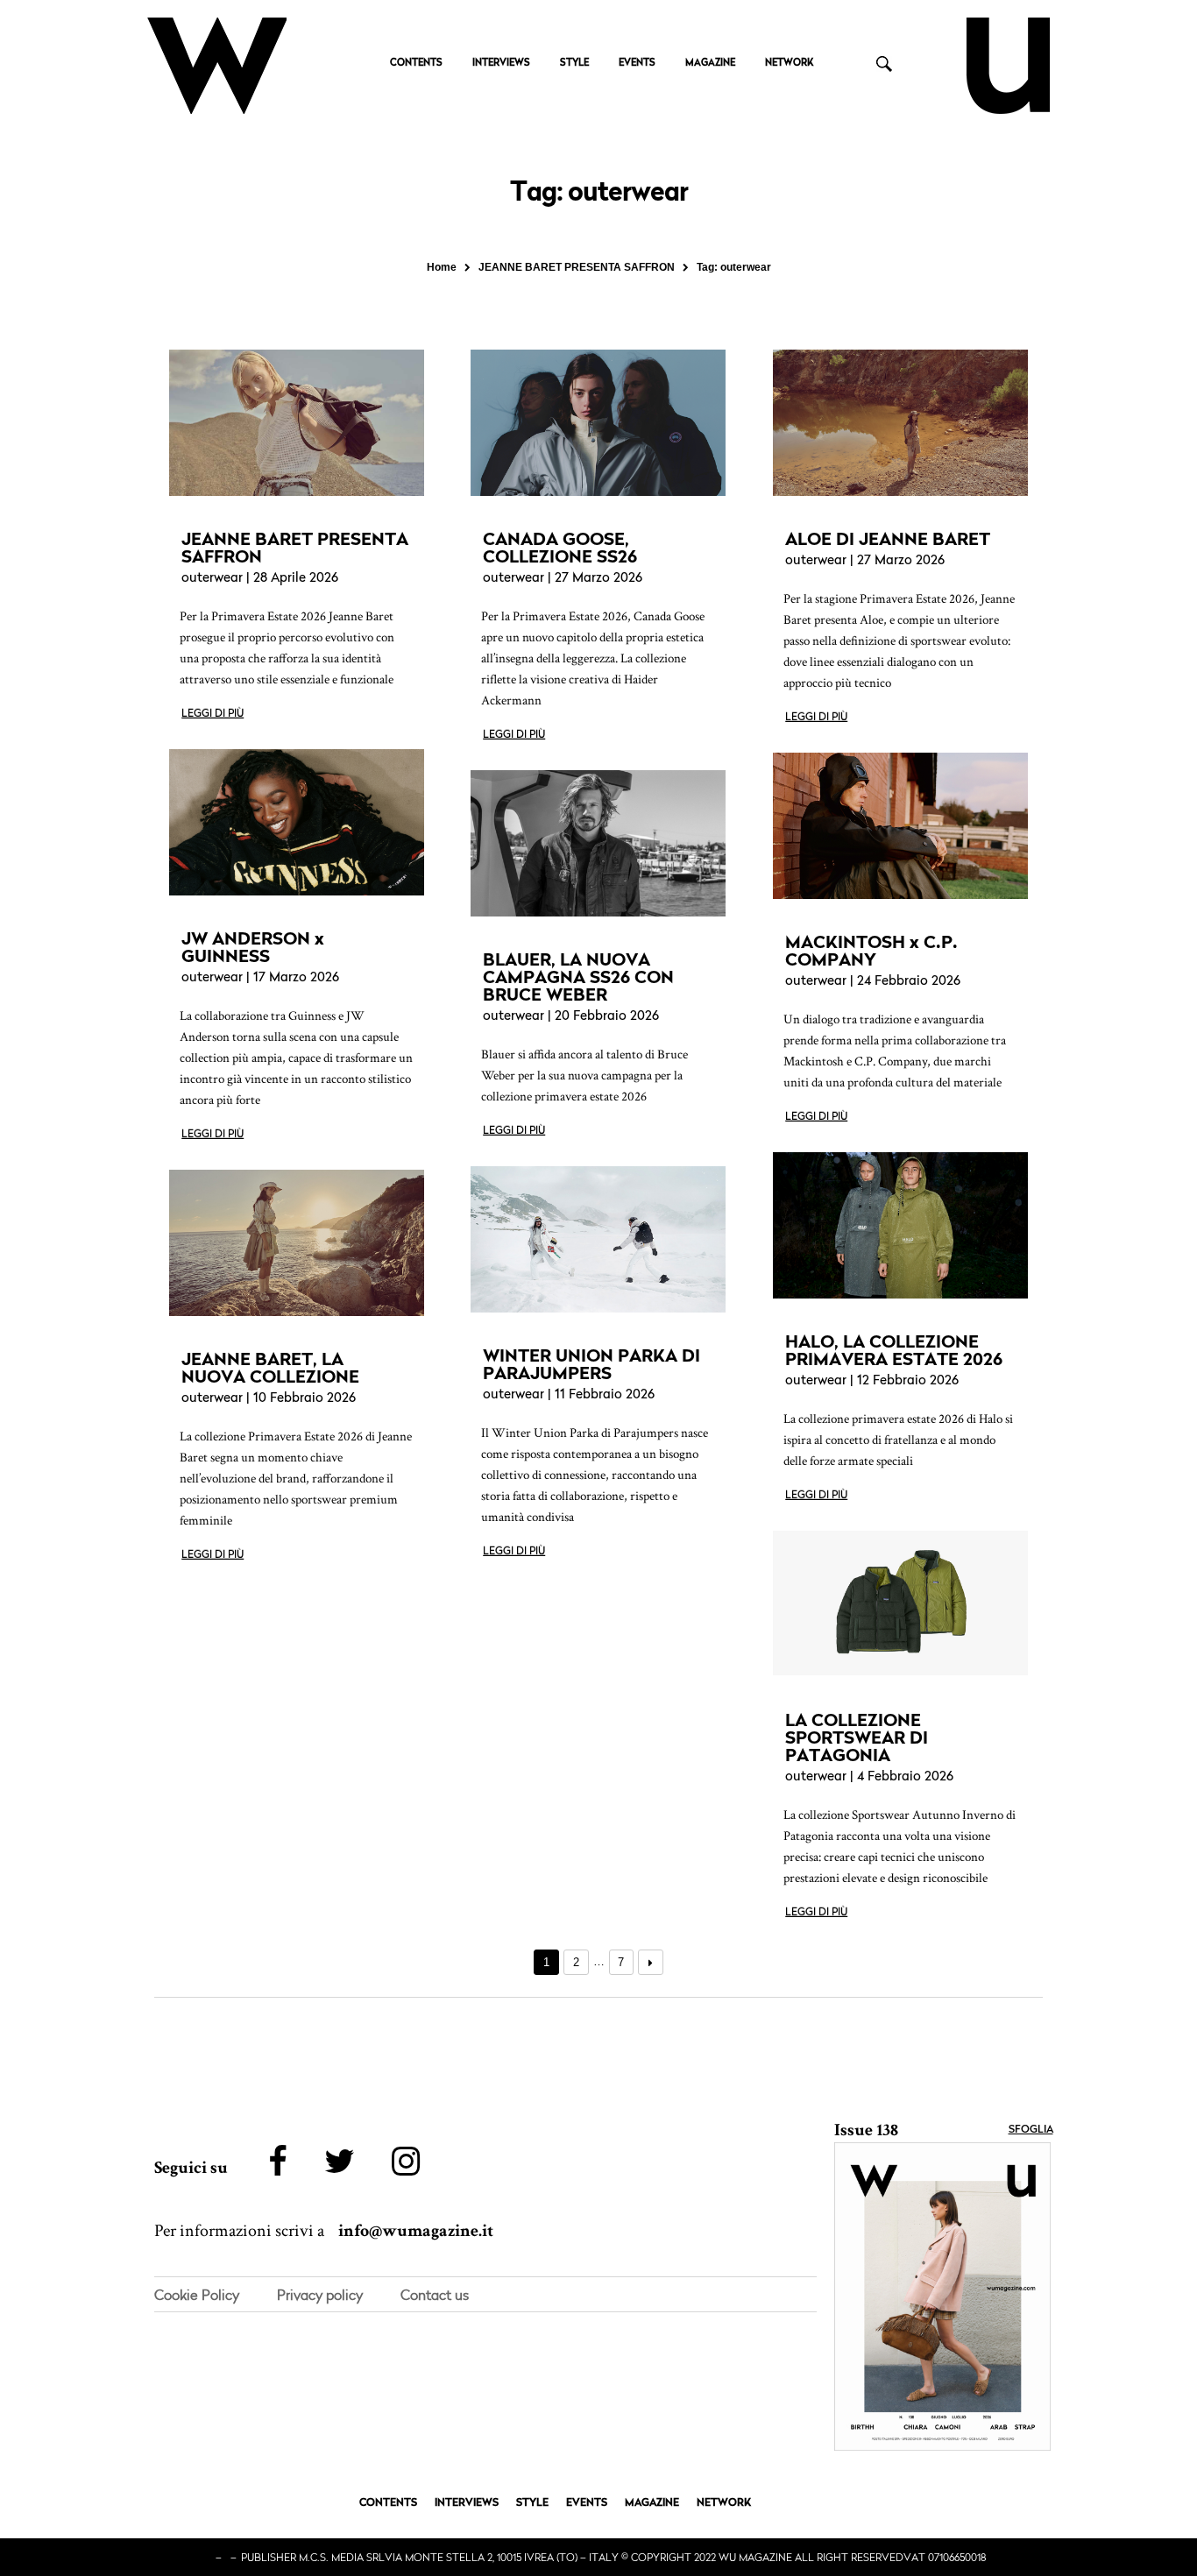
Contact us (435, 2295)
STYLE (574, 64)
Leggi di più (212, 714)
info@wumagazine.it (416, 2231)
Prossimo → (651, 1962)
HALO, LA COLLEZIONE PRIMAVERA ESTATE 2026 (894, 1350)
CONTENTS (416, 64)
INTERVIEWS (501, 64)
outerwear (212, 579)
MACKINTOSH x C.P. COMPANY (871, 951)
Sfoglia (1031, 2130)
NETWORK (789, 64)
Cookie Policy (197, 2295)
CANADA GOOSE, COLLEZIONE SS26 (560, 548)
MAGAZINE (710, 64)
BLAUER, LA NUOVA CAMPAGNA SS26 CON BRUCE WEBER (578, 977)
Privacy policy (320, 2295)
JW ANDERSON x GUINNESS (253, 947)
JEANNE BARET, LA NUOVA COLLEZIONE (270, 1368)
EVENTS (637, 64)
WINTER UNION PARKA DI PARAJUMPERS (591, 1364)
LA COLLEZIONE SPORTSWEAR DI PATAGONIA (857, 1737)
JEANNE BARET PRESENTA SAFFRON (295, 548)
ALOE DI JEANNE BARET (888, 539)
